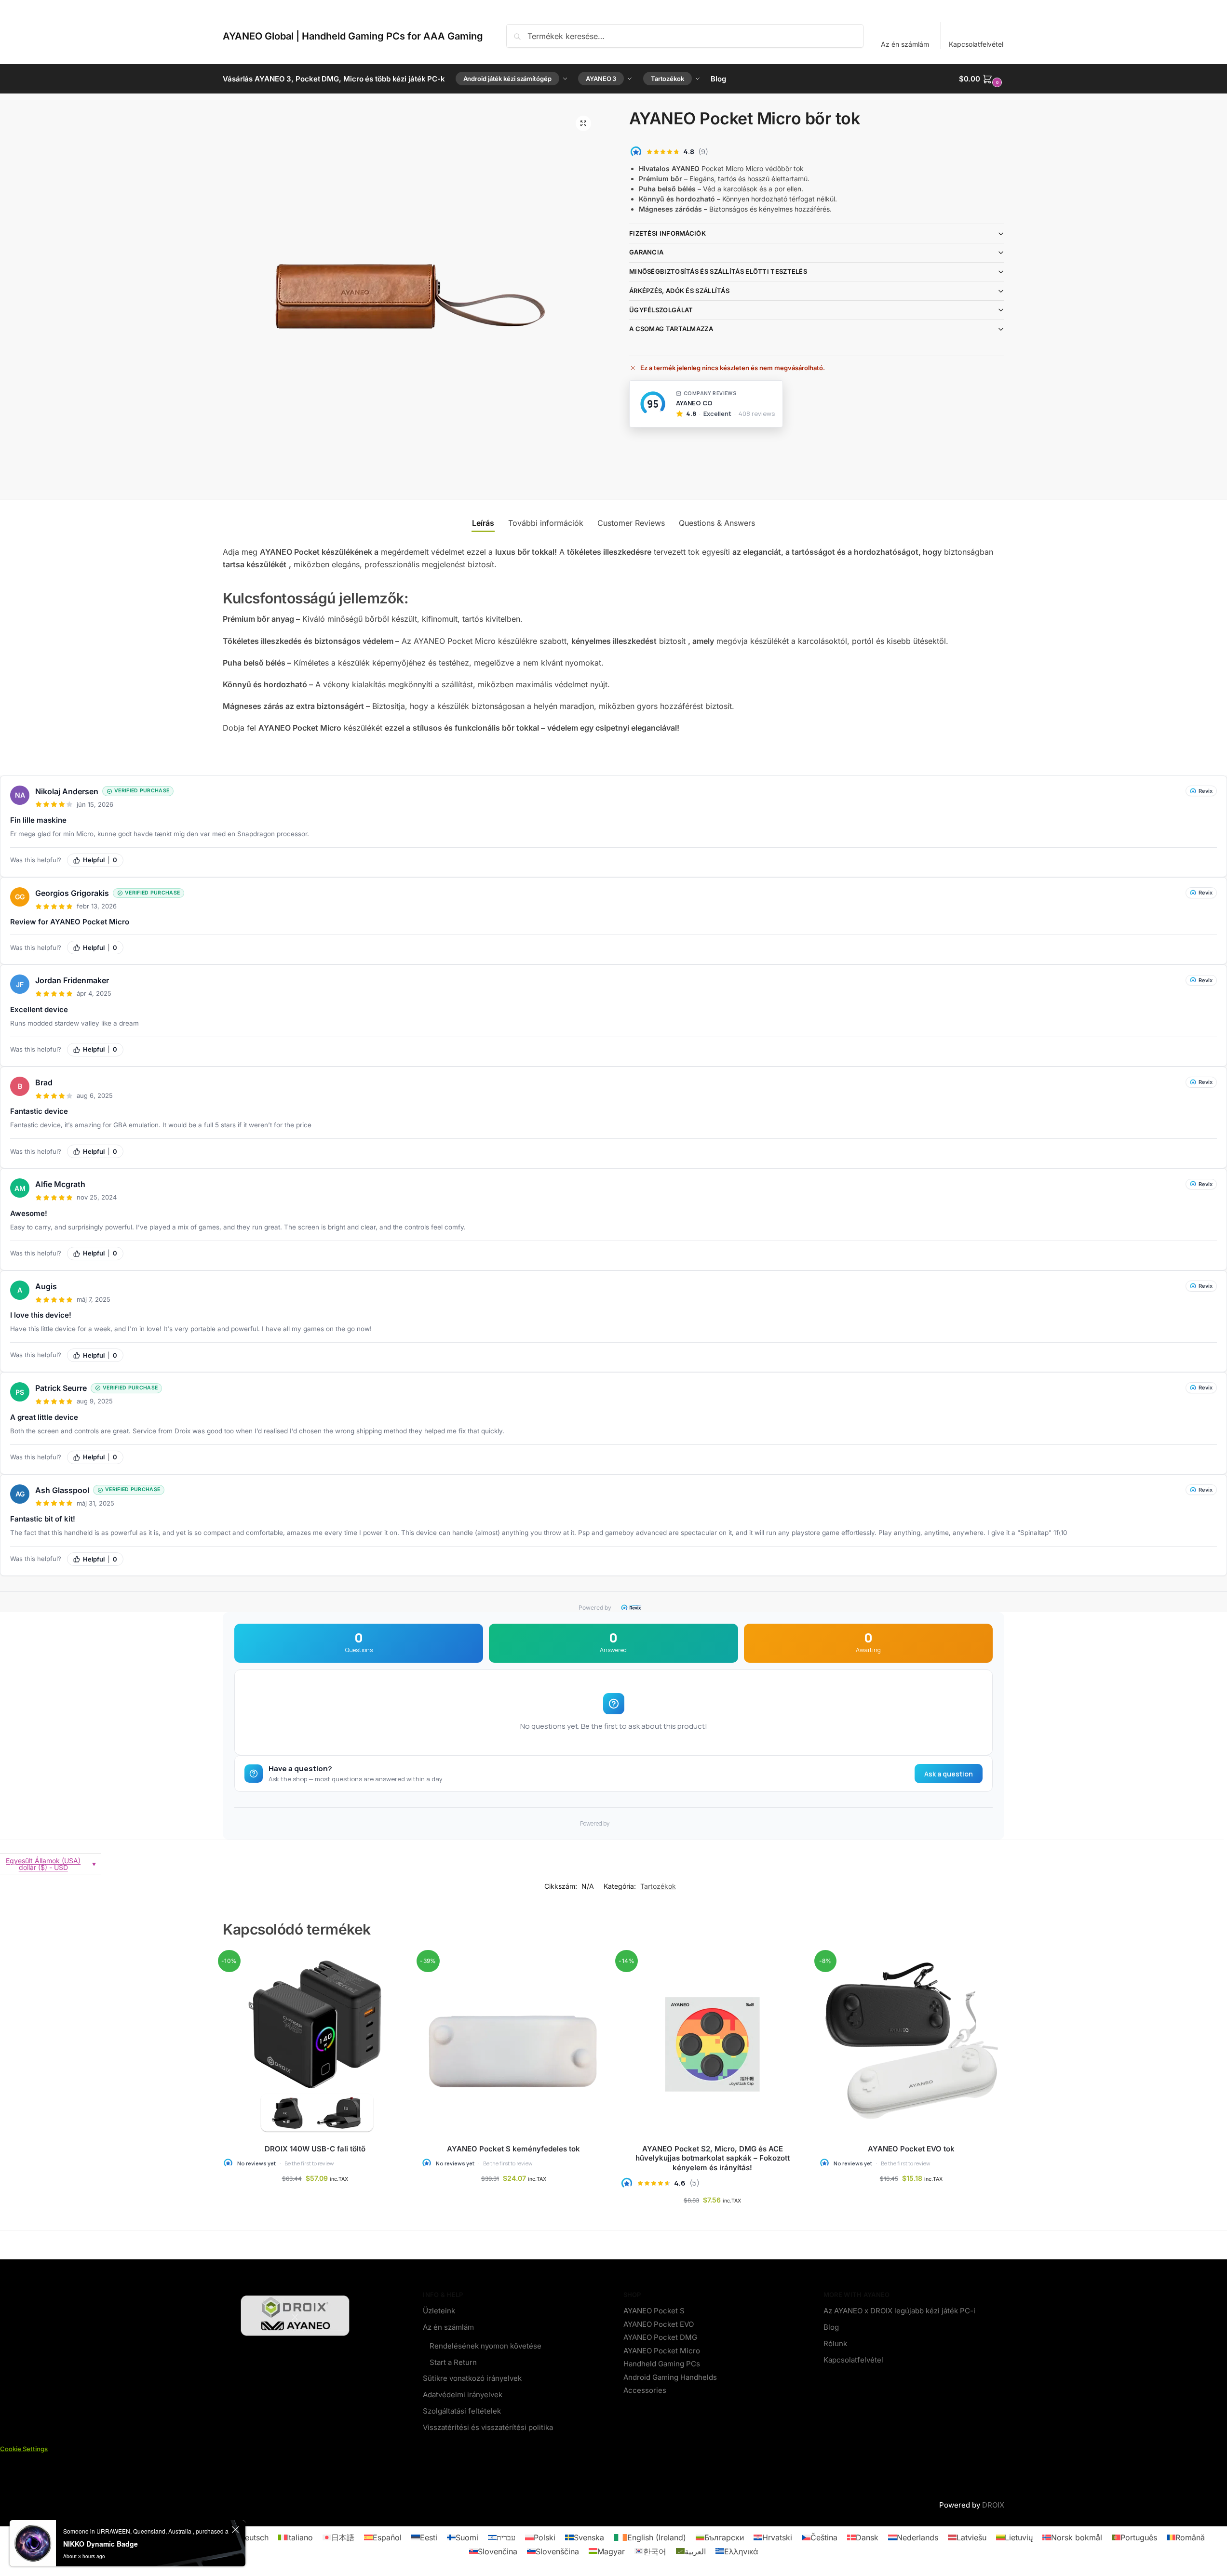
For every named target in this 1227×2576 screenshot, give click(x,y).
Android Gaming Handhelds (670, 2377)
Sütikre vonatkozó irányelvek (472, 2378)
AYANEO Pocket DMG (660, 2337)
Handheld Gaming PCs (662, 2364)
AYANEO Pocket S (654, 2311)
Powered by (595, 1608)
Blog (831, 2327)
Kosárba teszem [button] (514, 2198)
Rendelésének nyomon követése (485, 2346)
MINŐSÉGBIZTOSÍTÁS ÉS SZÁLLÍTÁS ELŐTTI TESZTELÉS (718, 271)
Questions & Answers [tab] (717, 523)
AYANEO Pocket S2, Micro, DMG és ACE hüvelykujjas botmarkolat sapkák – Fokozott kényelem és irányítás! (713, 2158)
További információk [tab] (546, 523)
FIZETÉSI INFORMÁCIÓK (667, 233)
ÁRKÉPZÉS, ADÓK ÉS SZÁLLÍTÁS (679, 291)
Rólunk (835, 2343)
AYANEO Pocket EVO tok (911, 2149)
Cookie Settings (24, 2448)
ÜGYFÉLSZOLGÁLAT (661, 310)
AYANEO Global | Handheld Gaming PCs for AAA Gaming (353, 36)
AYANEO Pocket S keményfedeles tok (513, 2149)
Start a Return (453, 2362)
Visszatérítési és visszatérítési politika (488, 2427)
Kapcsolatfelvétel (976, 44)
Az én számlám (905, 44)
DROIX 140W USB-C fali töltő (315, 2149)
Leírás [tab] (483, 523)
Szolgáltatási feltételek (462, 2410)
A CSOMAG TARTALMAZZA (671, 329)
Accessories (645, 2390)
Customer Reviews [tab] (631, 523)
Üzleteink (439, 2311)
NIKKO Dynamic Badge (101, 2544)
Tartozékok (658, 1886)
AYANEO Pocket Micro (662, 2350)
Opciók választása (315, 2198)
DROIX (993, 2505)
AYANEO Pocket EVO (659, 2324)
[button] (982, 79)
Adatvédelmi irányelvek (463, 2394)
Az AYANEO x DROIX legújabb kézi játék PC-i (899, 2311)
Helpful (100, 860)
